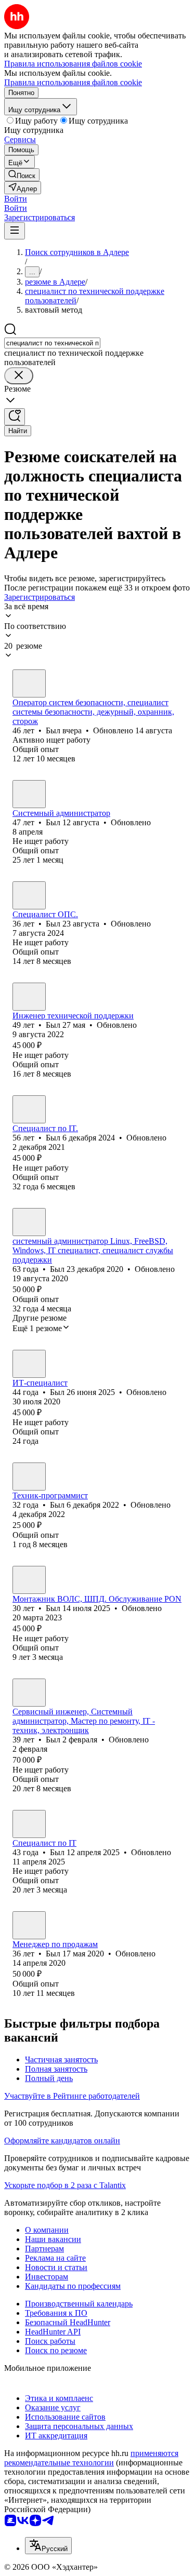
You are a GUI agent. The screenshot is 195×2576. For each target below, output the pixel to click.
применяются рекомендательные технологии (91, 2458)
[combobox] (52, 343)
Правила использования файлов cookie (73, 82)
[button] (16, 199)
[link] (22, 175)
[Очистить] (19, 376)
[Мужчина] (29, 683)
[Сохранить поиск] (15, 417)
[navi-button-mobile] (15, 231)
